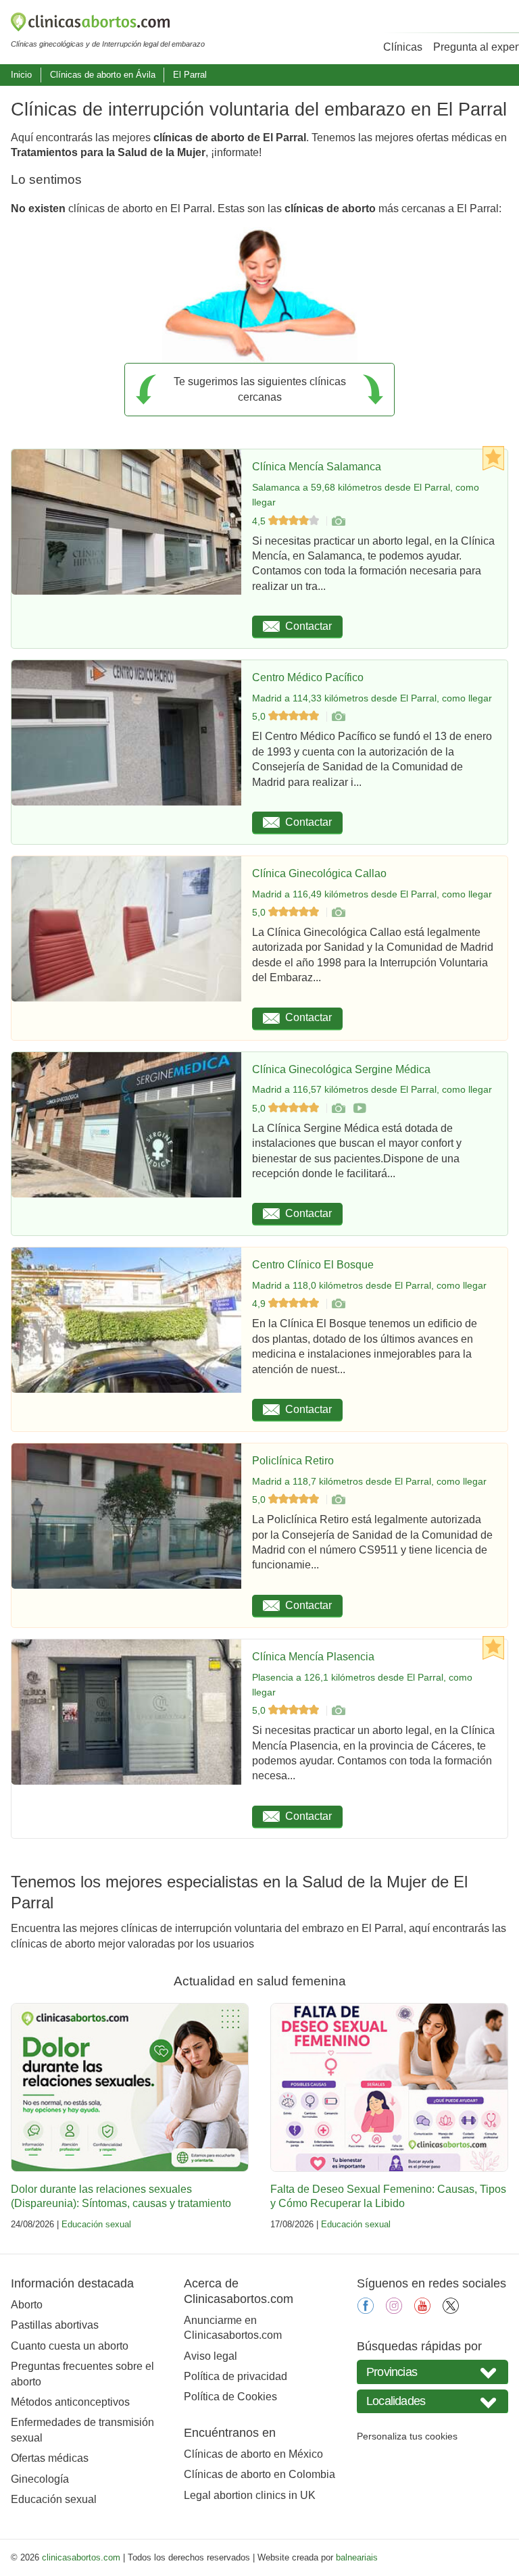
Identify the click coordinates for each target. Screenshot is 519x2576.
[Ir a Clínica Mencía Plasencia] (338, 1710)
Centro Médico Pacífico (308, 677)
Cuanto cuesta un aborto (70, 2346)
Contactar (308, 626)
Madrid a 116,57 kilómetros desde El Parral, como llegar (372, 1089)
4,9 (260, 1304)
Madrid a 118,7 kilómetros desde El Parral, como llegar (369, 1481)
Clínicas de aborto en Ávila (103, 75)
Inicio (21, 75)
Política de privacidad (236, 2376)
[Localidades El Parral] (432, 2401)
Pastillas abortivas (55, 2325)
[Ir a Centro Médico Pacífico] (338, 716)
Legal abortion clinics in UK (250, 2495)
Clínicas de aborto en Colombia (259, 2474)
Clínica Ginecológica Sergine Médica (341, 1069)
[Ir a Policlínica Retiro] (338, 1500)
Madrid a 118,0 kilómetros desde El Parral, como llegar (369, 1285)
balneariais (357, 2557)
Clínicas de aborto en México (253, 2454)
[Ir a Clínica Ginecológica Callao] (338, 912)
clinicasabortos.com (81, 2557)
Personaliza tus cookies (407, 2436)
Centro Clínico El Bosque (313, 1265)
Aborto (27, 2305)
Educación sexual (96, 2224)
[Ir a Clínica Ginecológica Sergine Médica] (338, 1108)
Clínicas (403, 47)
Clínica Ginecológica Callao (319, 873)
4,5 (260, 521)
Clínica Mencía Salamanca (317, 467)
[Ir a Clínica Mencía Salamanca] (338, 521)
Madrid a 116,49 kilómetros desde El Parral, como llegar (372, 894)
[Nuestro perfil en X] (451, 2310)
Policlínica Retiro (293, 1461)
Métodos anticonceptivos (70, 2402)
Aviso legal (211, 2356)
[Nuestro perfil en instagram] (394, 2310)
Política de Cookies (230, 2397)
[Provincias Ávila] (432, 2372)
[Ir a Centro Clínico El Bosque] (338, 1304)
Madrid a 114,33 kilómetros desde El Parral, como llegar (372, 698)
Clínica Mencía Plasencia (313, 1657)
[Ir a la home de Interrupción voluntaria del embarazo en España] (108, 24)
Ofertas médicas (50, 2458)
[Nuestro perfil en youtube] (422, 2310)
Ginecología (40, 2479)
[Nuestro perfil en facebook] (366, 2310)
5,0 (260, 716)
